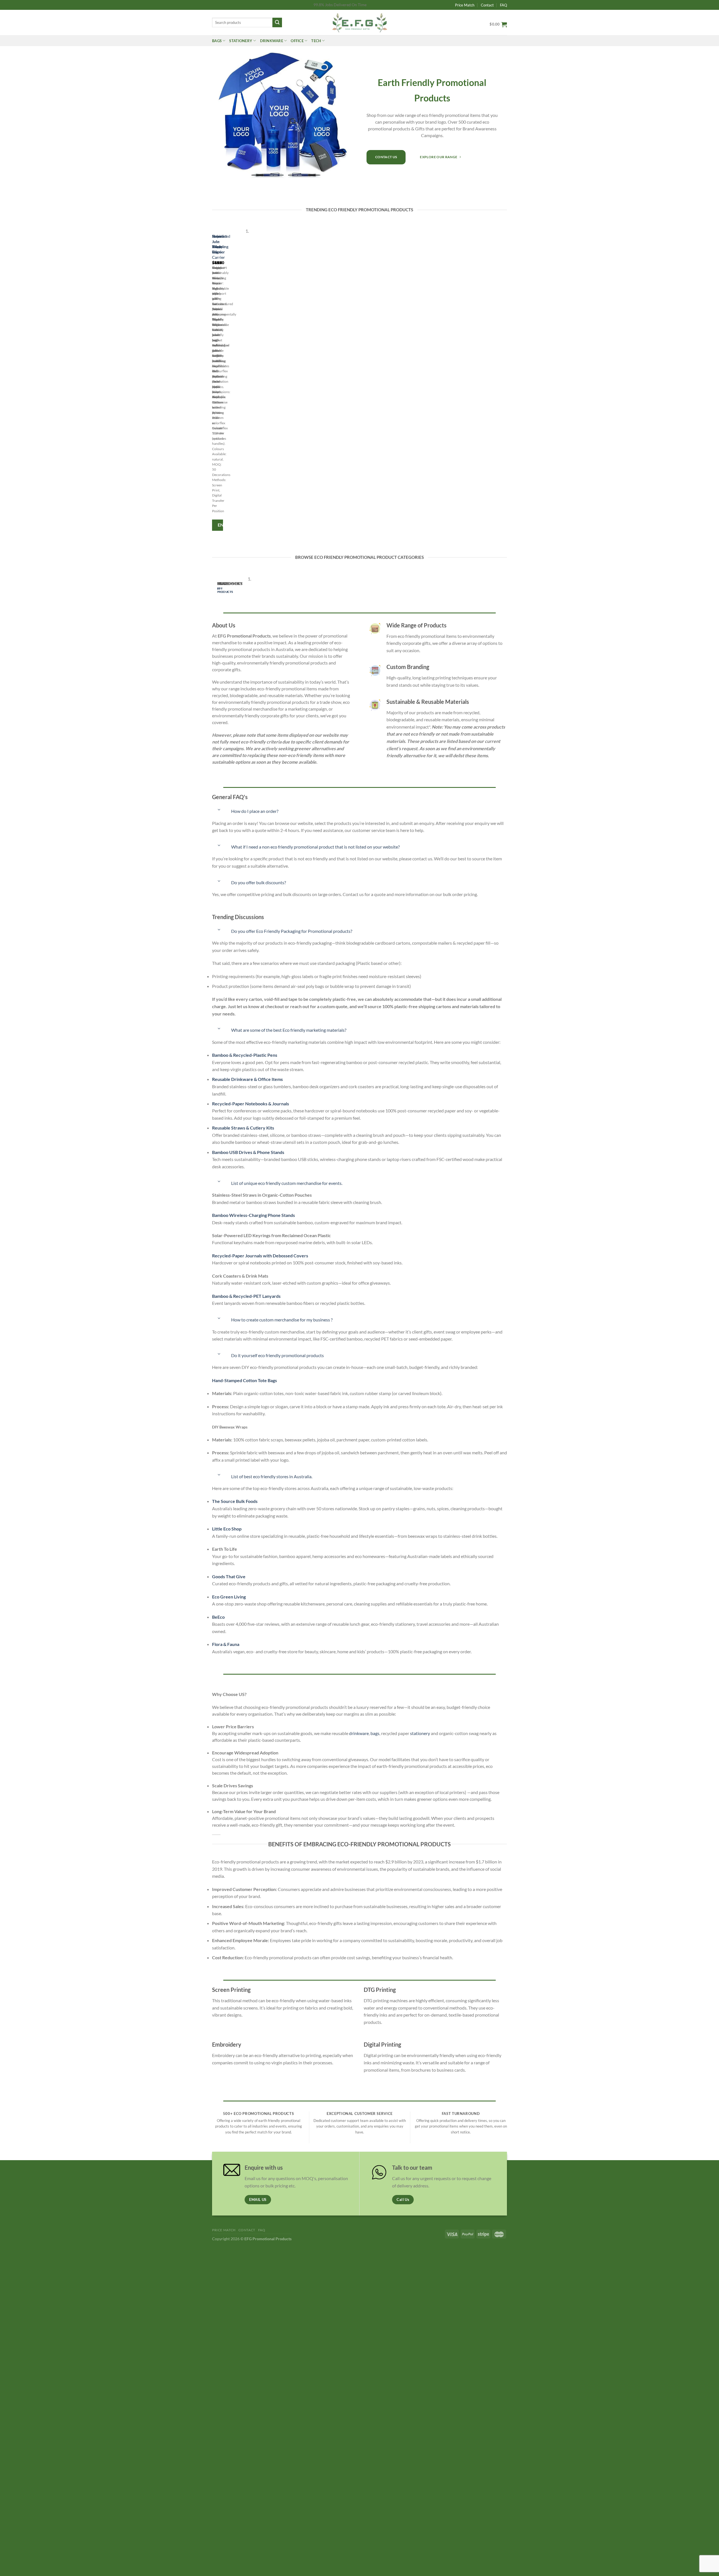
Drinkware (272, 41)
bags (375, 1733)
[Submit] (277, 22)
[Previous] (213, 381)
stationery (420, 1733)
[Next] (229, 381)
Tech (316, 41)
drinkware (359, 1733)
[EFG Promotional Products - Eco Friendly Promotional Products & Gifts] (359, 22)
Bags (217, 41)
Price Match (465, 5)
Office (297, 41)
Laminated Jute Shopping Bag (221, 244)
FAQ (503, 5)
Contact (487, 5)
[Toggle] (219, 810)
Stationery (241, 41)
